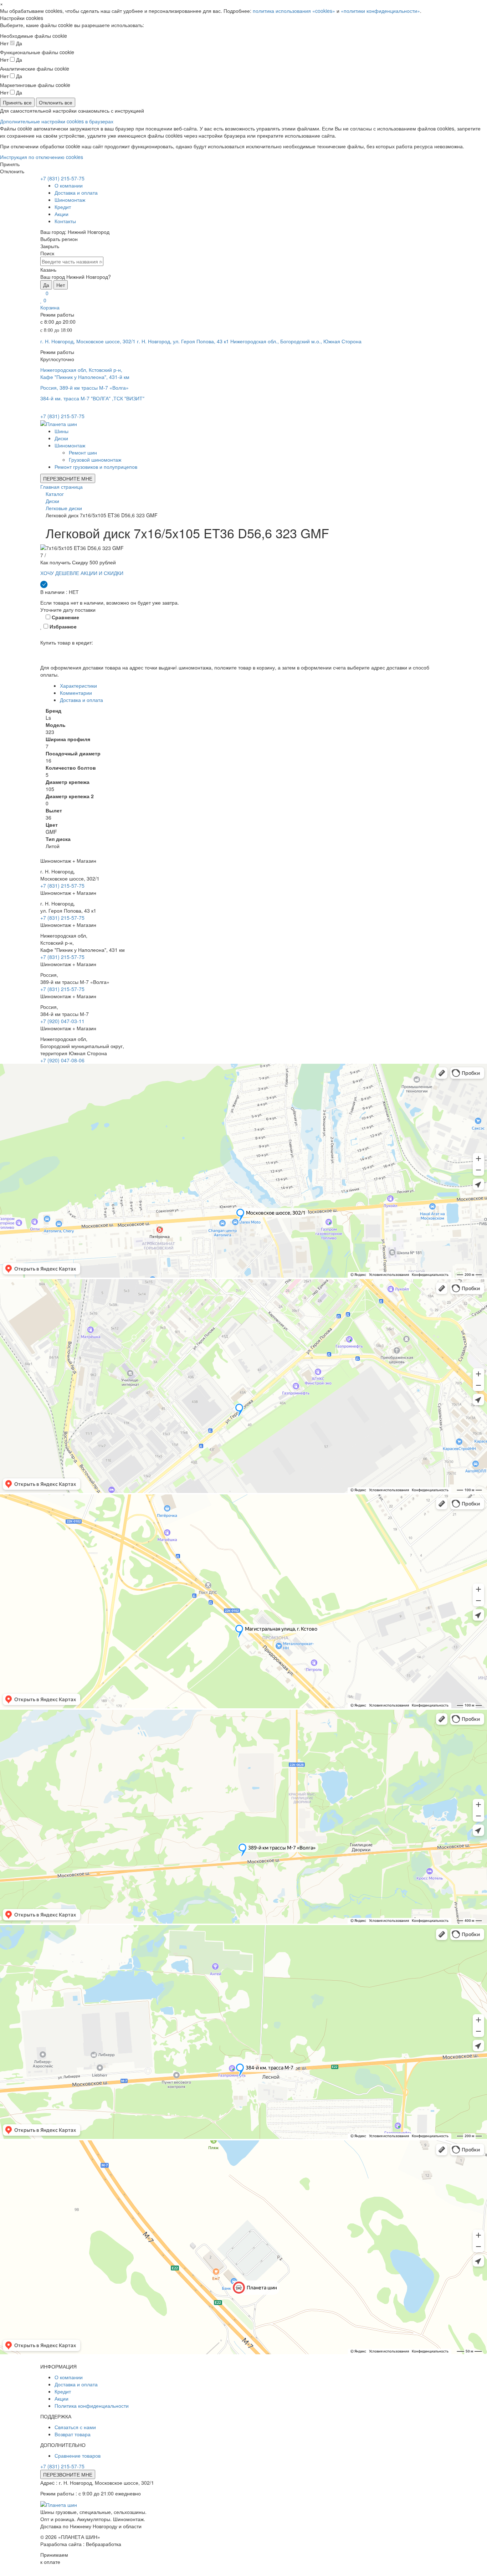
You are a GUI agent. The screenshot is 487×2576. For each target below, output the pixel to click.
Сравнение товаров (78, 2456)
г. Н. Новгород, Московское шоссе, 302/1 (88, 341)
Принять (10, 164)
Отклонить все (56, 102)
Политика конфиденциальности (92, 2406)
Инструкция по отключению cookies (42, 157)
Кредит (63, 207)
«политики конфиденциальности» (380, 11)
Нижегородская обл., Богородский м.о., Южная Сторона (296, 341)
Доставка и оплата (76, 193)
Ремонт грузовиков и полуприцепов (96, 467)
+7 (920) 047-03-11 (62, 1021)
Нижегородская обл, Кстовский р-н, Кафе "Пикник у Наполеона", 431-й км (85, 373)
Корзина (50, 307)
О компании (69, 185)
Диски (61, 438)
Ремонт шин (83, 452)
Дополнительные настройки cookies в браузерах (57, 121)
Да (46, 285)
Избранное (62, 626)
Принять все (17, 102)
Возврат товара (73, 2434)
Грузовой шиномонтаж (95, 460)
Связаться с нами (75, 2427)
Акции (61, 214)
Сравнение (65, 617)
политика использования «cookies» (294, 11)
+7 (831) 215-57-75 (62, 178)
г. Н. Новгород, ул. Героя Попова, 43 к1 (183, 341)
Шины (61, 431)
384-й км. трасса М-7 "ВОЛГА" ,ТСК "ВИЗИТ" (92, 398)
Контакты (65, 221)
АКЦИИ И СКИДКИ (102, 573)
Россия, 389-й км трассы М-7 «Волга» (84, 388)
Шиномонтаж (70, 200)
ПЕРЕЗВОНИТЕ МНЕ (68, 478)
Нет (61, 285)
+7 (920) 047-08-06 (62, 1060)
